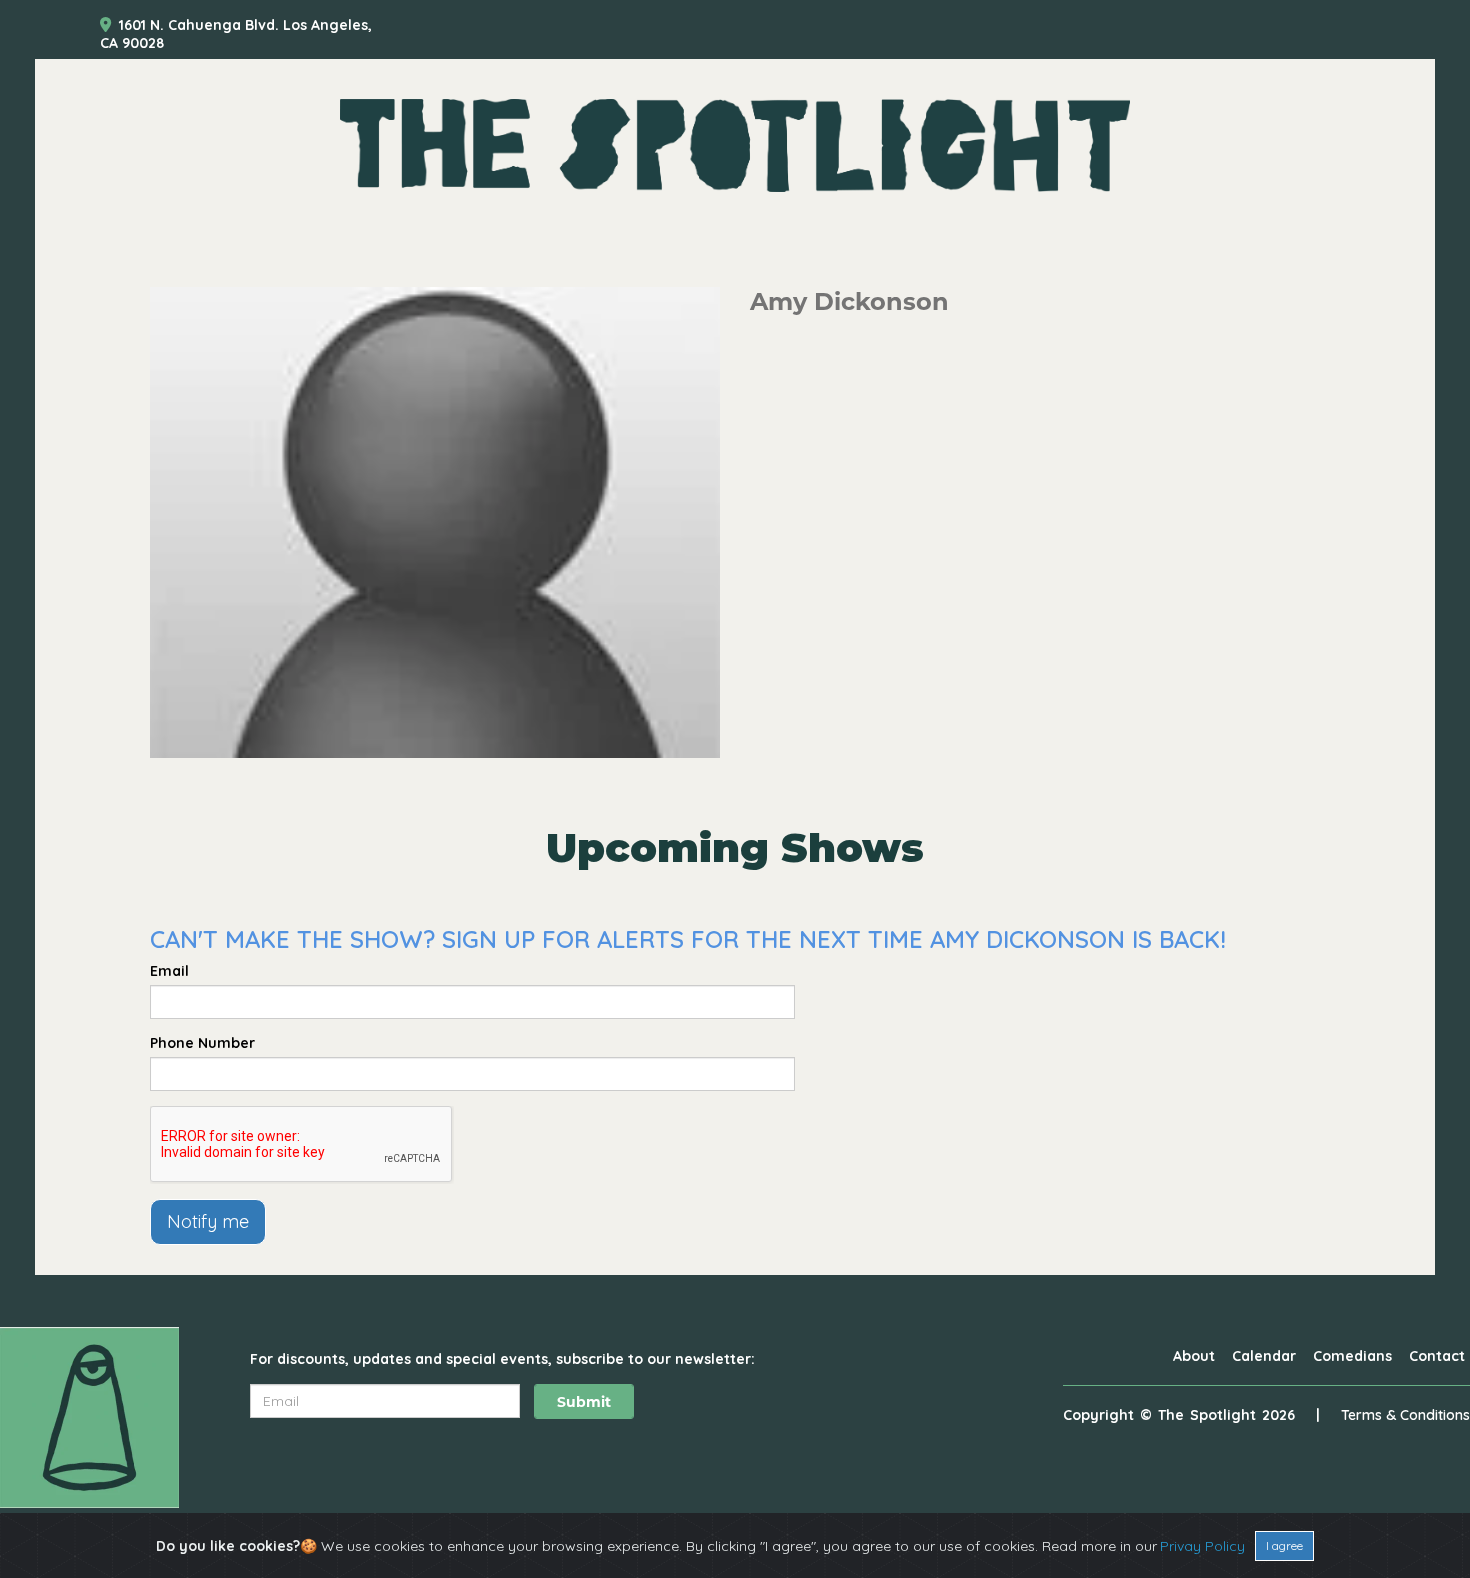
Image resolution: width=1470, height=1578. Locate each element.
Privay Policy (1202, 1546)
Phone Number (202, 1043)
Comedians (1352, 1356)
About (1194, 1356)
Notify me (208, 1221)
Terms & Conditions (1405, 1415)
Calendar (1264, 1356)
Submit (584, 1402)
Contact (1437, 1356)
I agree (1284, 1545)
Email (169, 971)
